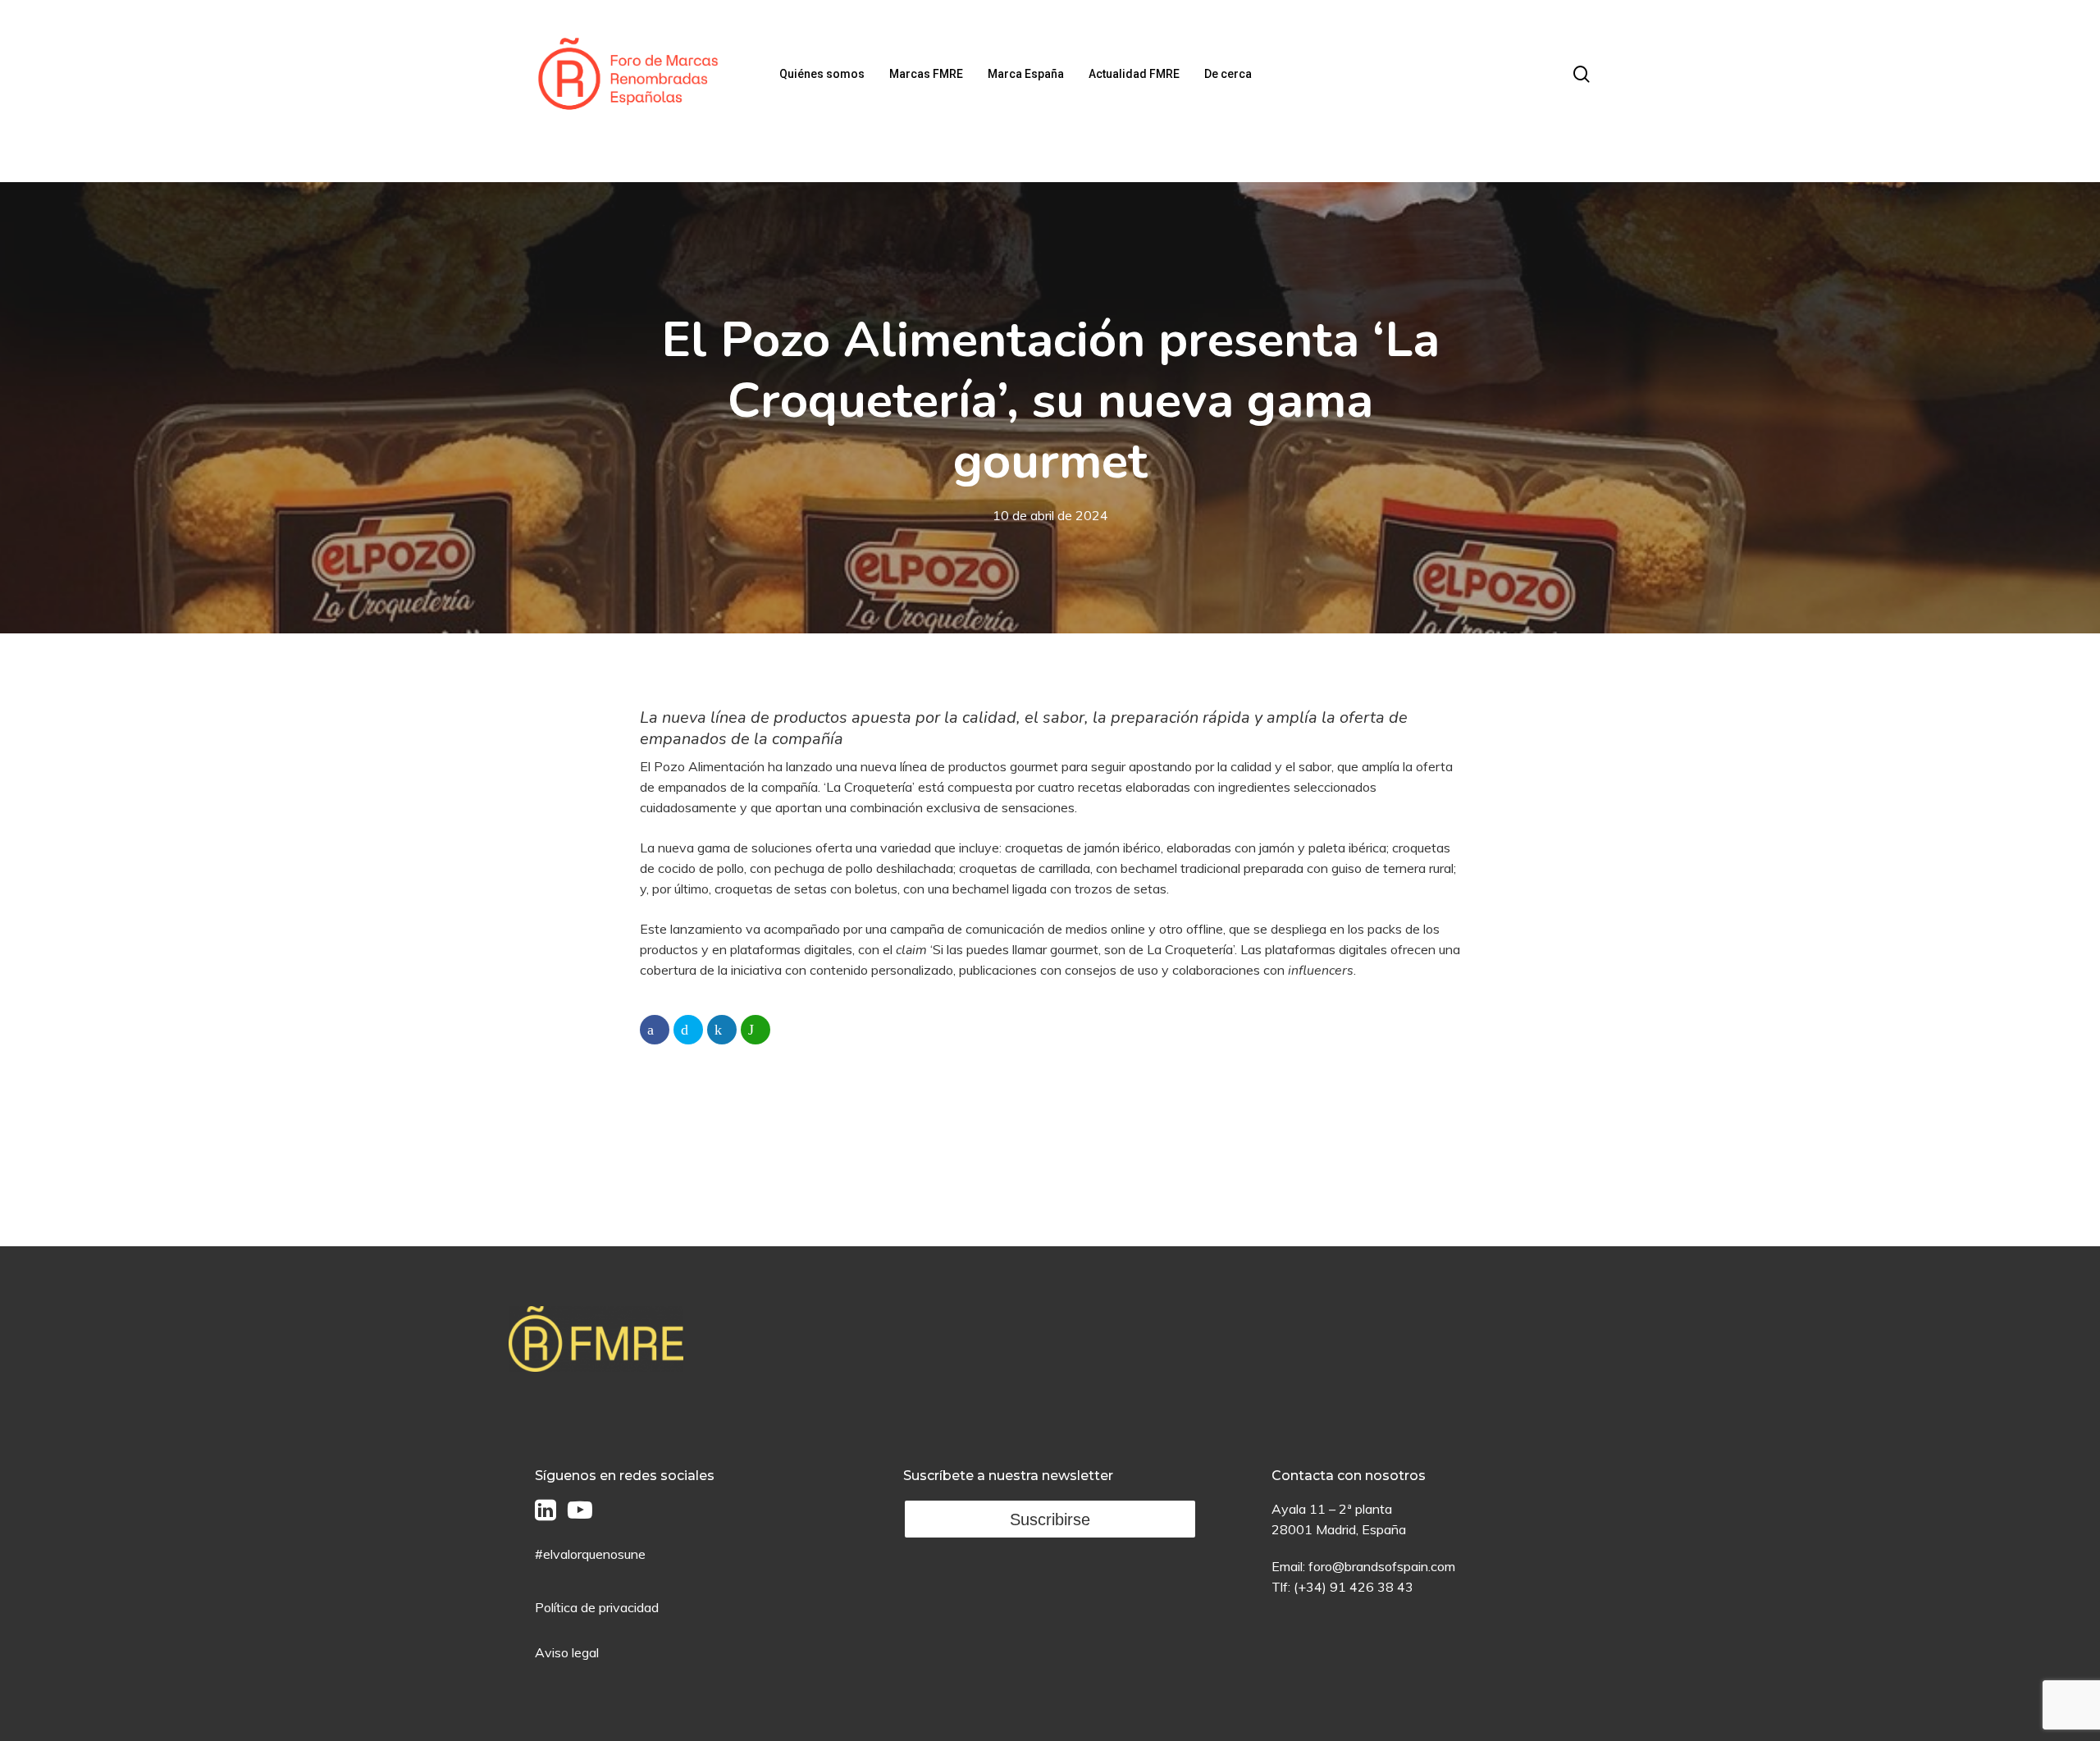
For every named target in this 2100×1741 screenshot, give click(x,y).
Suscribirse (1050, 1519)
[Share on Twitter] (688, 1030)
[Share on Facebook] (655, 1030)
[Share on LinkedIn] (722, 1030)
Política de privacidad (597, 1607)
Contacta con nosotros (1349, 1476)
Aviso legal (567, 1652)
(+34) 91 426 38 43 (1354, 1587)
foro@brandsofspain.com (1382, 1566)
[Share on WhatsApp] (756, 1030)
